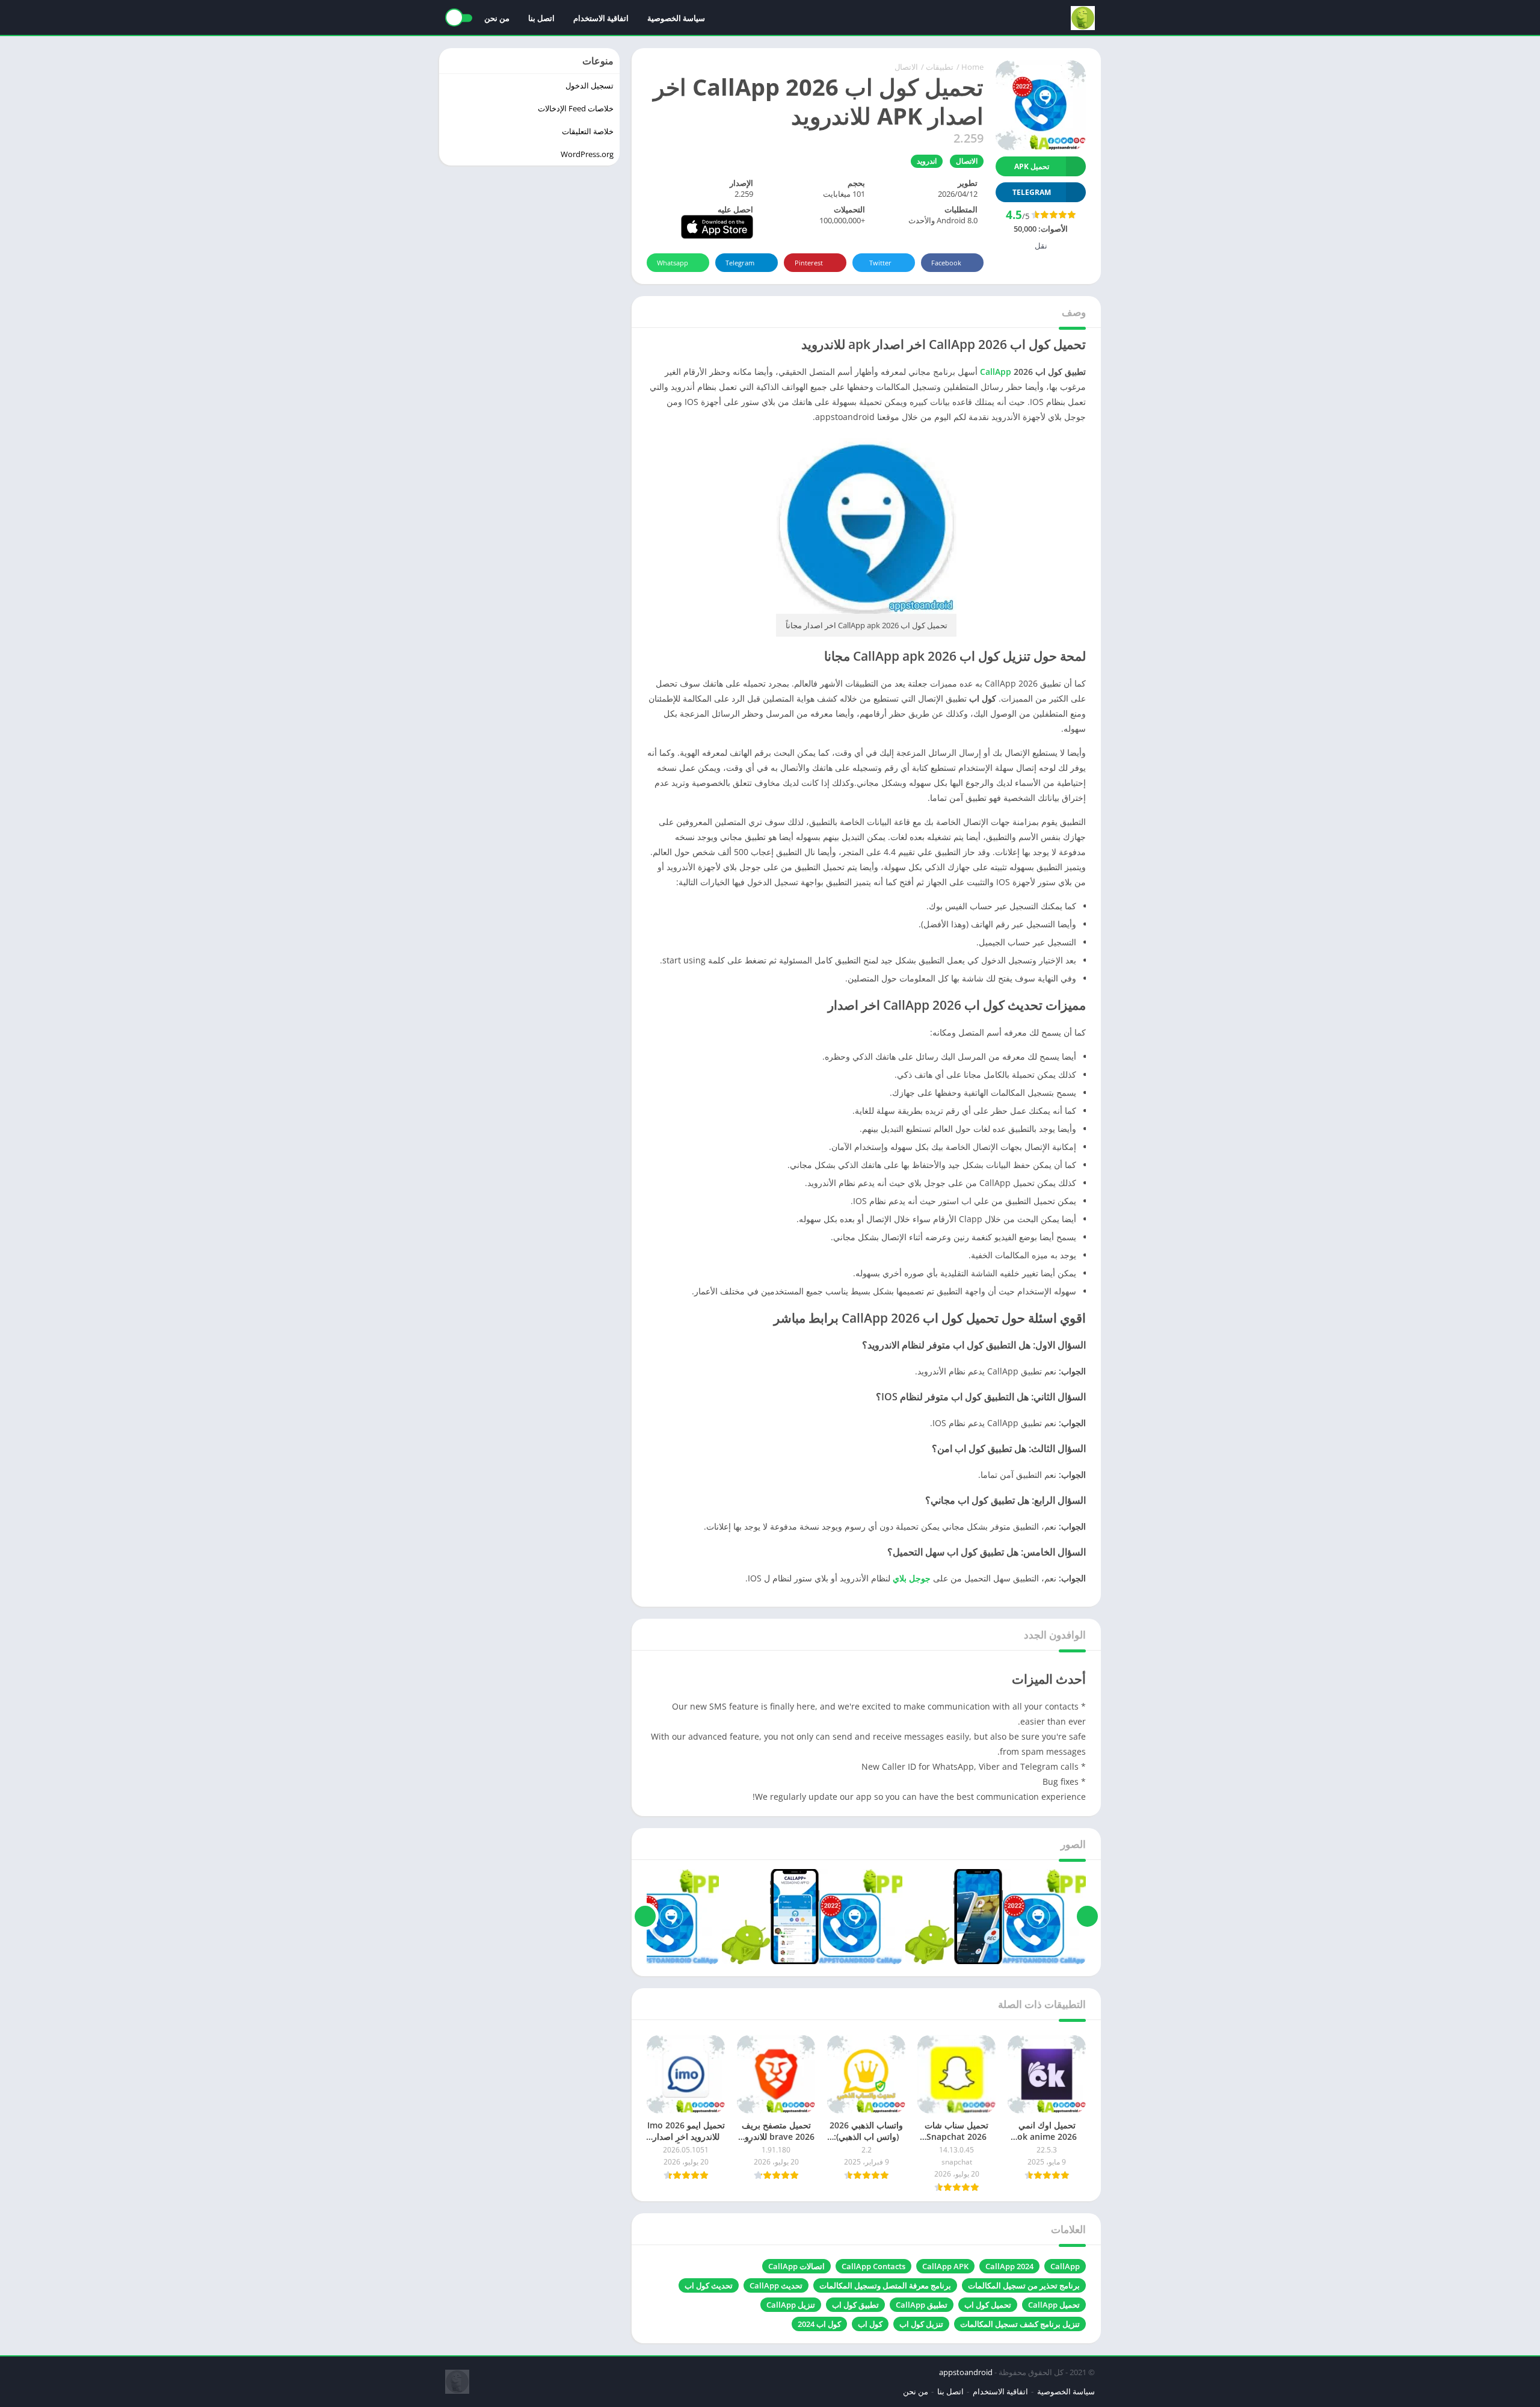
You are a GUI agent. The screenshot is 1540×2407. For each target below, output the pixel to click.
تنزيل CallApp (791, 2305)
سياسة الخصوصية (676, 18)
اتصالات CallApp (796, 2266)
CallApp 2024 (1009, 2266)
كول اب (870, 2324)
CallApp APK (945, 2266)
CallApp (1065, 2266)
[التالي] (645, 1917)
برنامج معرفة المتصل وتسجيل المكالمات (885, 2285)
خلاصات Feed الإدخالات (576, 108)
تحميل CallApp (1054, 2305)
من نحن (497, 18)
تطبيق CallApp (922, 2305)
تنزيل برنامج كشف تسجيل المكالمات (1020, 2324)
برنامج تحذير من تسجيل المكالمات (1024, 2285)
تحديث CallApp (776, 2285)
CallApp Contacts (873, 2266)
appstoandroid (966, 2372)
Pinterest (809, 263)
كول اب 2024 (819, 2324)
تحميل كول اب (988, 2305)
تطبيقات (940, 67)
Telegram (740, 263)
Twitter (880, 263)
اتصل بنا (541, 18)
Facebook (946, 263)
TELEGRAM (1032, 192)
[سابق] (1087, 1917)
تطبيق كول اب (855, 2305)
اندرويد (927, 161)
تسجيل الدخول (590, 85)
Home (972, 67)
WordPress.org (587, 154)
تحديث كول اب (709, 2285)
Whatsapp (673, 263)
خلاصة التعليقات (588, 131)
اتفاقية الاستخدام (601, 18)
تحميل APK (1032, 166)
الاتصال (906, 67)
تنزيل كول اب (921, 2324)
